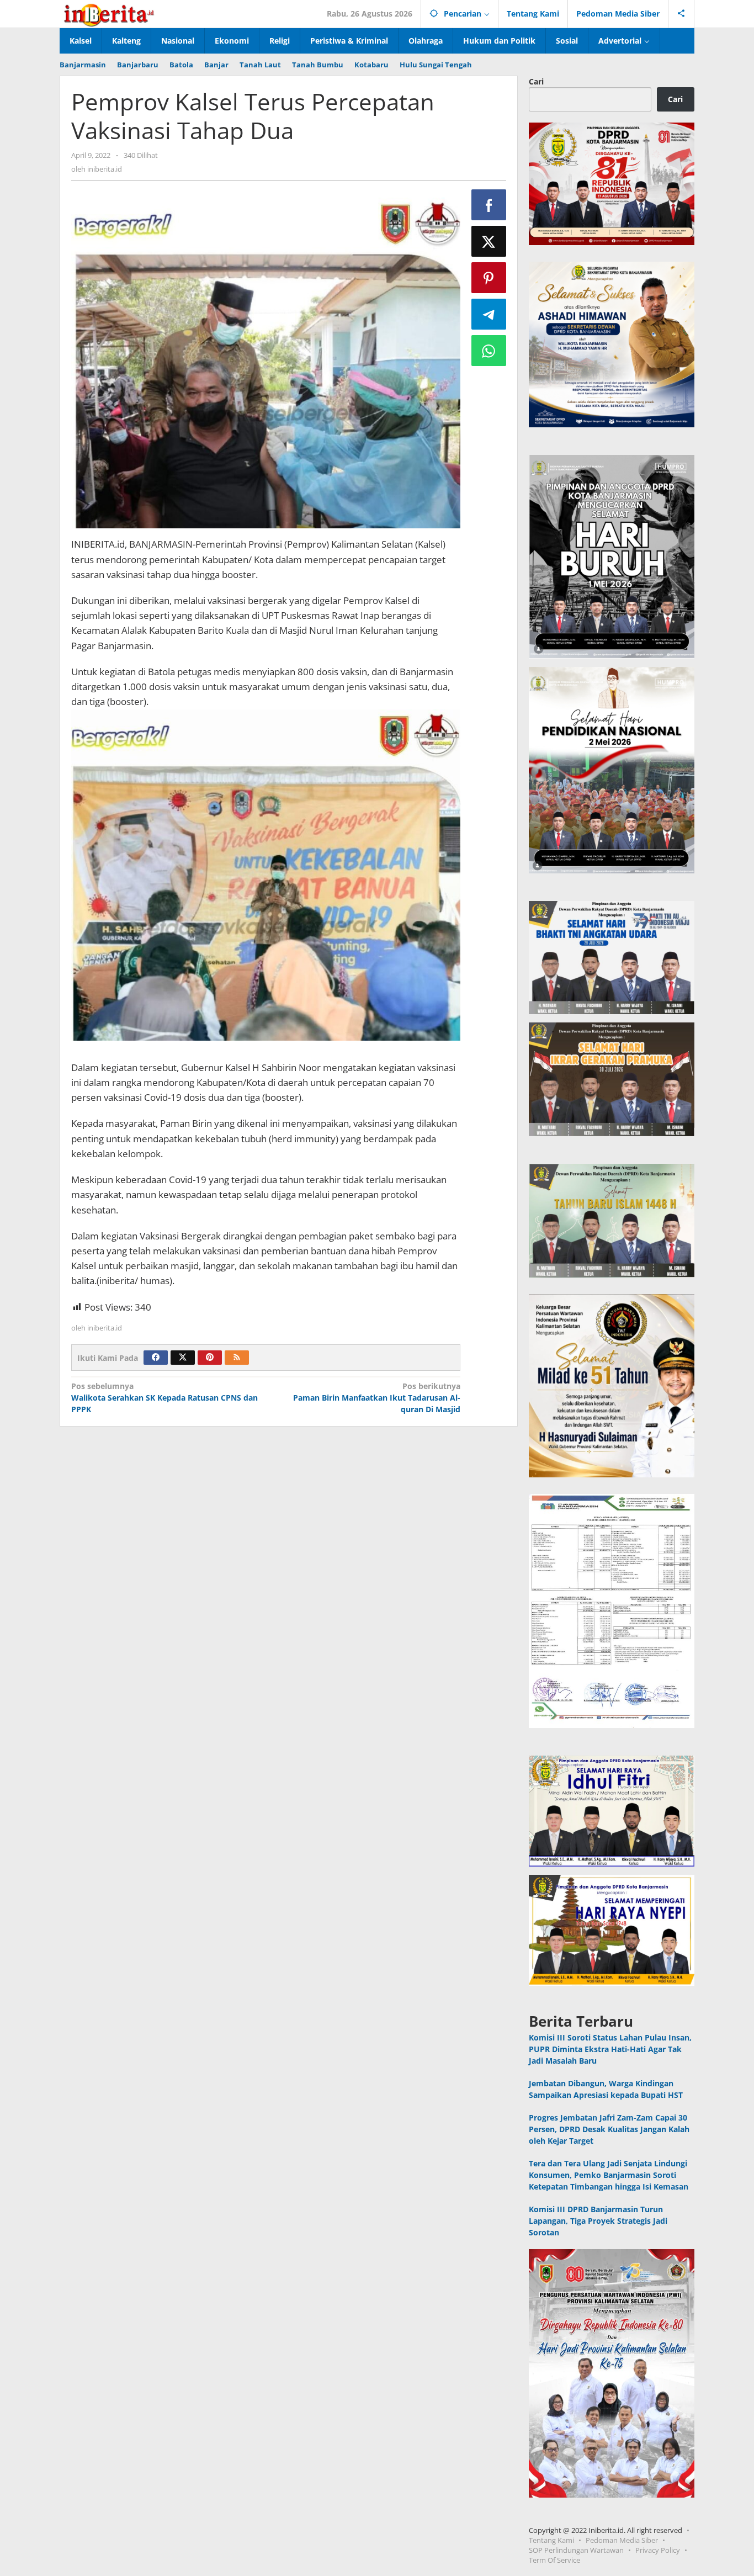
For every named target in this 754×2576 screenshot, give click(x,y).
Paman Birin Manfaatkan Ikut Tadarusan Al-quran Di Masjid (376, 1398)
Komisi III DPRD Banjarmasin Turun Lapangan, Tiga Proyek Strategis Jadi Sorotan (598, 2221)
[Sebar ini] (489, 205)
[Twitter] (183, 1358)
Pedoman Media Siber (622, 2540)
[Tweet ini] (489, 241)
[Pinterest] (210, 1358)
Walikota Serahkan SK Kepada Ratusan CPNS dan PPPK (164, 1398)
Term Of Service (554, 2560)
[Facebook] (156, 1358)
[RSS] (237, 1358)
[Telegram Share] (489, 314)
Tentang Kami (551, 2540)
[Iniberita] (109, 14)
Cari (536, 81)
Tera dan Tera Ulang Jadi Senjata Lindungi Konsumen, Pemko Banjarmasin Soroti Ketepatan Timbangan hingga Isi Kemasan (609, 2175)
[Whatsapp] (489, 351)
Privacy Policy (658, 2550)
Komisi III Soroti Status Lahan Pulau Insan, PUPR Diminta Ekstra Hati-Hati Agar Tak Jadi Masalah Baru (610, 2049)
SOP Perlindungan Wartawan (576, 2550)
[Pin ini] (489, 278)
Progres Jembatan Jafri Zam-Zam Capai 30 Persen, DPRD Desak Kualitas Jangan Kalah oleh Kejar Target (609, 2129)
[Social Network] (681, 14)
